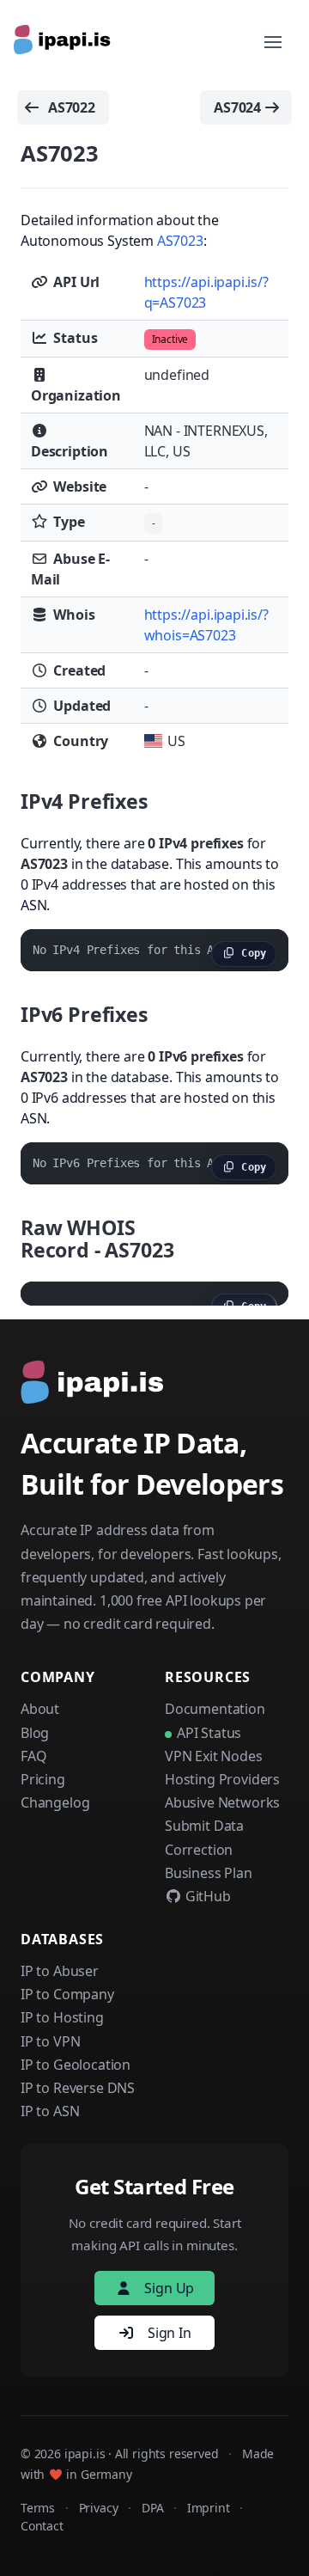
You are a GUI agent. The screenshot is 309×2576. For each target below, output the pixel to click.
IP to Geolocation (76, 2065)
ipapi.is (85, 2454)
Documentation (215, 1709)
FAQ (33, 1756)
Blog (35, 1733)
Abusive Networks (222, 1802)
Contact (42, 2526)
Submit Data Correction (204, 1837)
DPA (152, 2508)
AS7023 (180, 241)
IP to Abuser (60, 1971)
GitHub (206, 1896)
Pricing (43, 1779)
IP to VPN (50, 2041)
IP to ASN (50, 2111)
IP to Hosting (62, 2017)
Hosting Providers (222, 1779)
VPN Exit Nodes (214, 1756)
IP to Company (67, 1994)
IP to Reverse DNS (78, 2088)
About (40, 1709)
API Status (209, 1733)
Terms (38, 2508)
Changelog (55, 1802)
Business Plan (209, 1873)
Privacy (99, 2508)
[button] (273, 42)
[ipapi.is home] (64, 42)
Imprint (209, 2508)
